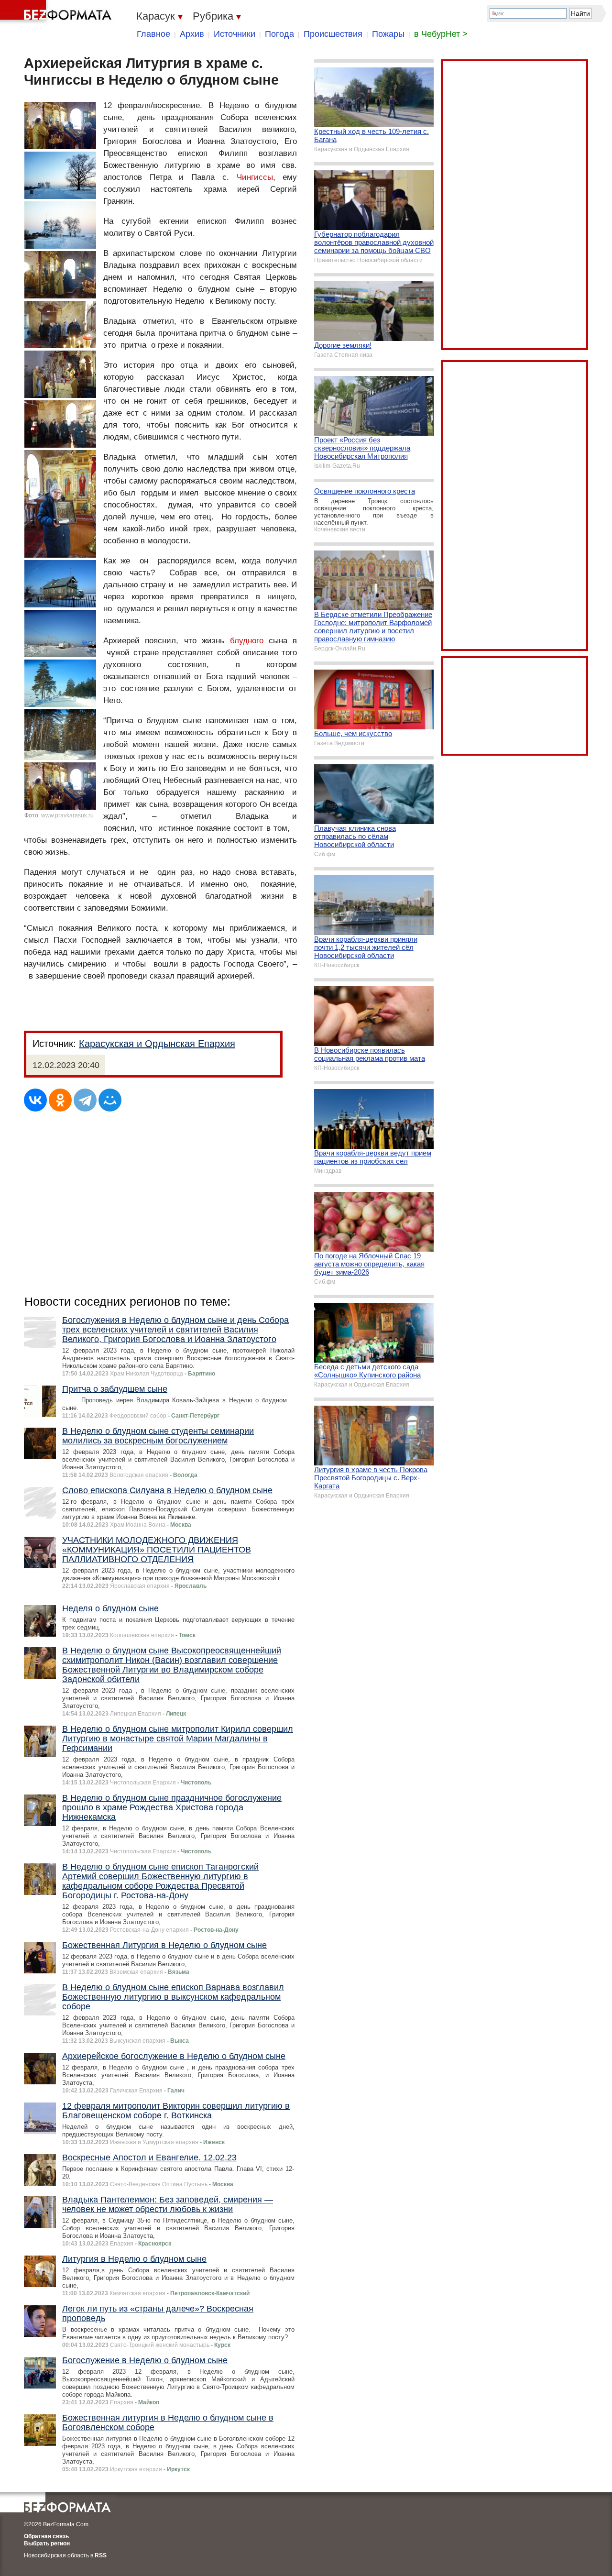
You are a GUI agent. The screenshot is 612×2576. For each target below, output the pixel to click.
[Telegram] (85, 1100)
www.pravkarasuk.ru (67, 815)
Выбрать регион (47, 2543)
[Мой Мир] (110, 1100)
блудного (247, 641)
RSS (101, 2555)
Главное (153, 34)
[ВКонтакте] (35, 1100)
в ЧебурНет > (441, 34)
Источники (235, 34)
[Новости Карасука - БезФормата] (57, 12)
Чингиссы (255, 177)
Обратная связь (46, 2536)
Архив (192, 34)
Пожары (388, 34)
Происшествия (333, 34)
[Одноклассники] (60, 1100)
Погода (279, 34)
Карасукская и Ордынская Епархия (157, 1044)
